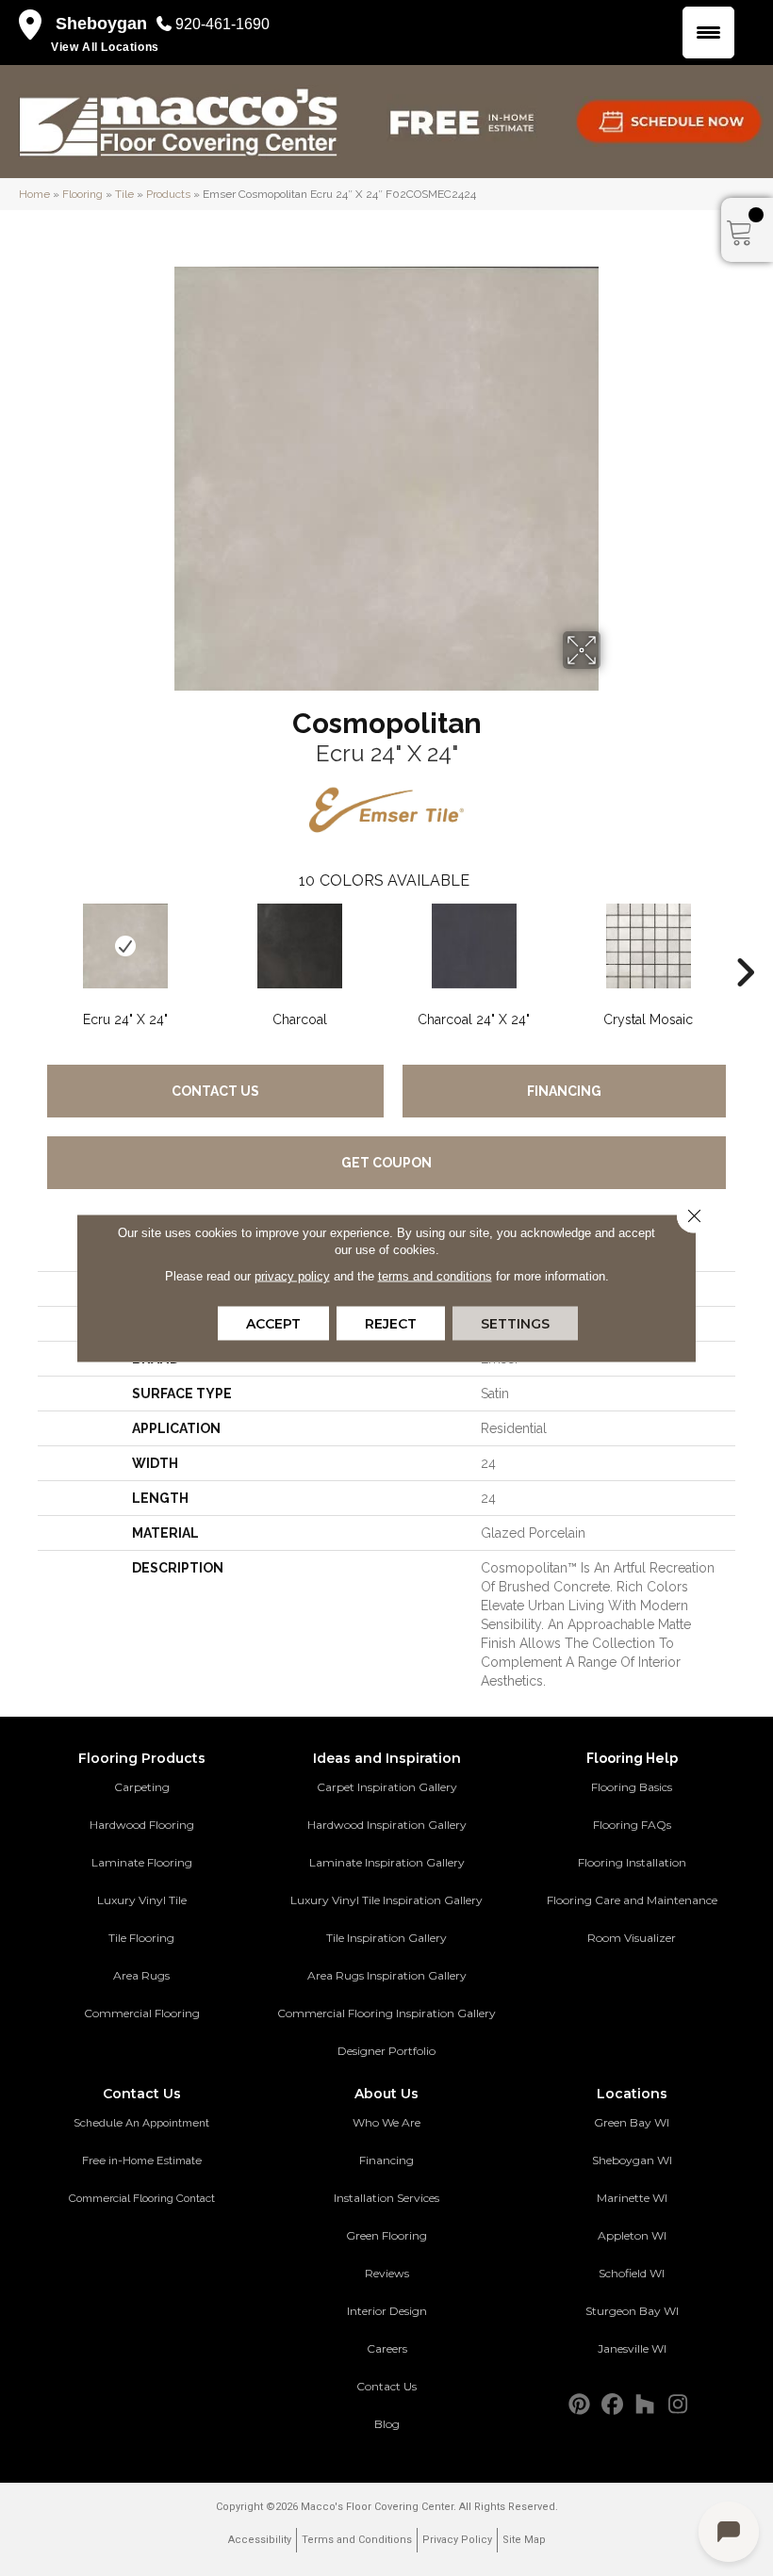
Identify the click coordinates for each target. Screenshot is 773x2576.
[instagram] (678, 2405)
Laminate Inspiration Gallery (387, 1862)
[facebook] (612, 2405)
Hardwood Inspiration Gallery (387, 1825)
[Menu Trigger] (708, 33)
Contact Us (215, 1091)
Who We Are (386, 2122)
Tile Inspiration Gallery (386, 1938)
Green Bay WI (632, 2122)
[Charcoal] (299, 946)
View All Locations (105, 47)
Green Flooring (386, 2235)
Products (168, 194)
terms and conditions (435, 1276)
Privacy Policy (457, 2540)
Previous (28, 944)
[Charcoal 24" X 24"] (474, 946)
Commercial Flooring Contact (142, 2198)
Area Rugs (141, 1975)
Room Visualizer (632, 1938)
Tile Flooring (141, 1938)
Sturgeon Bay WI (632, 2311)
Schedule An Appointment (141, 2123)
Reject (391, 1324)
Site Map (524, 2540)
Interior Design (387, 2311)
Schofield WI (632, 2273)
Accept (273, 1324)
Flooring (82, 194)
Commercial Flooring (142, 2013)
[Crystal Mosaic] (648, 946)
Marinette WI (632, 2198)
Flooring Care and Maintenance (632, 1900)
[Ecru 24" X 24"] (125, 946)
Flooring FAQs (632, 1825)
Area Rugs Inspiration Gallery (387, 1975)
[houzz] (645, 2405)
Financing (564, 1091)
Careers (387, 2348)
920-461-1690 (222, 24)
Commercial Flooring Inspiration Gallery (386, 2013)
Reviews (387, 2273)
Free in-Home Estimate (142, 2160)
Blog (387, 2424)
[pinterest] (579, 2405)
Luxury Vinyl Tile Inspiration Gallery (386, 1900)
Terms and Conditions (357, 2540)
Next (745, 944)
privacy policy (292, 1276)
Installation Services (386, 2198)
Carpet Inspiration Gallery (387, 1787)
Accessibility (260, 2540)
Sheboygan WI (632, 2160)
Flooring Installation (632, 1862)
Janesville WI (632, 2348)
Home (34, 194)
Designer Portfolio (386, 2051)
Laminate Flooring (142, 1862)
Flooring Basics (632, 1787)
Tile (124, 194)
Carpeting (142, 1787)
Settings (515, 1324)
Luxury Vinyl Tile (142, 1900)
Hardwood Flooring (142, 1825)
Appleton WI (632, 2235)
